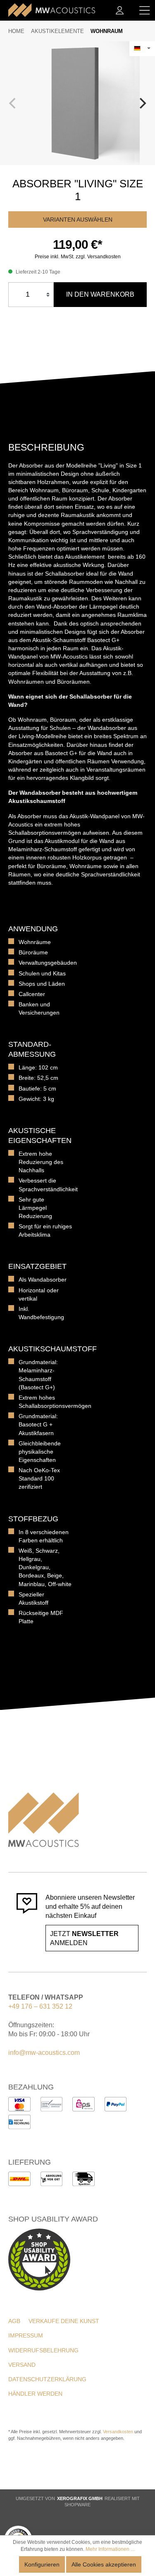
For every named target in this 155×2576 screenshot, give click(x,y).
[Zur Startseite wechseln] (52, 10)
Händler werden (35, 2394)
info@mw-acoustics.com (44, 2053)
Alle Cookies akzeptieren (104, 2564)
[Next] (142, 103)
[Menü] (145, 10)
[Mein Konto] (120, 10)
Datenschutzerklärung (47, 2379)
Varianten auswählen (78, 220)
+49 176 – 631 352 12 (40, 2006)
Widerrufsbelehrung (43, 2350)
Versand (22, 2365)
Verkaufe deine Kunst (64, 2321)
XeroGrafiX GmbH (80, 2498)
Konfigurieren (42, 2564)
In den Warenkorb (100, 294)
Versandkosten (118, 2432)
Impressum (26, 2335)
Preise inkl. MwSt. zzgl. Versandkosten (78, 257)
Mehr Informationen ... (110, 2549)
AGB (14, 2321)
